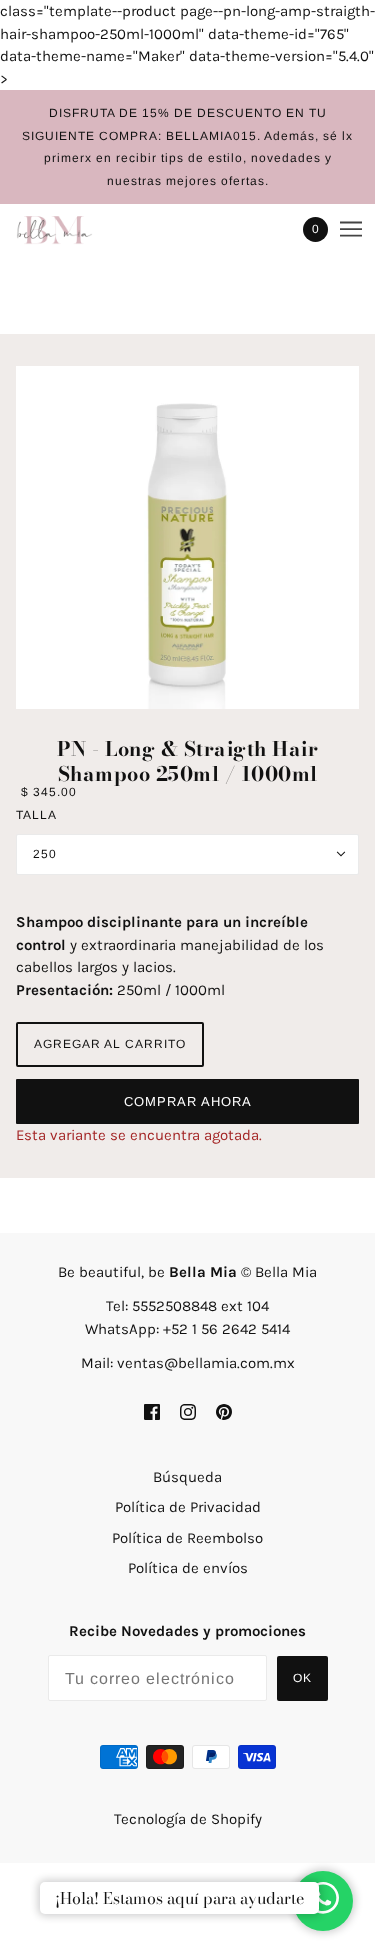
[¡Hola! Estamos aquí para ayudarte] (323, 1901)
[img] (152, 1410)
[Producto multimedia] (187, 537)
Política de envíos (188, 1568)
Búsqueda (187, 1477)
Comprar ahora (188, 1101)
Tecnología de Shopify (188, 1819)
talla (36, 815)
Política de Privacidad (188, 1507)
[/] (74, 229)
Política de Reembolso (187, 1538)
